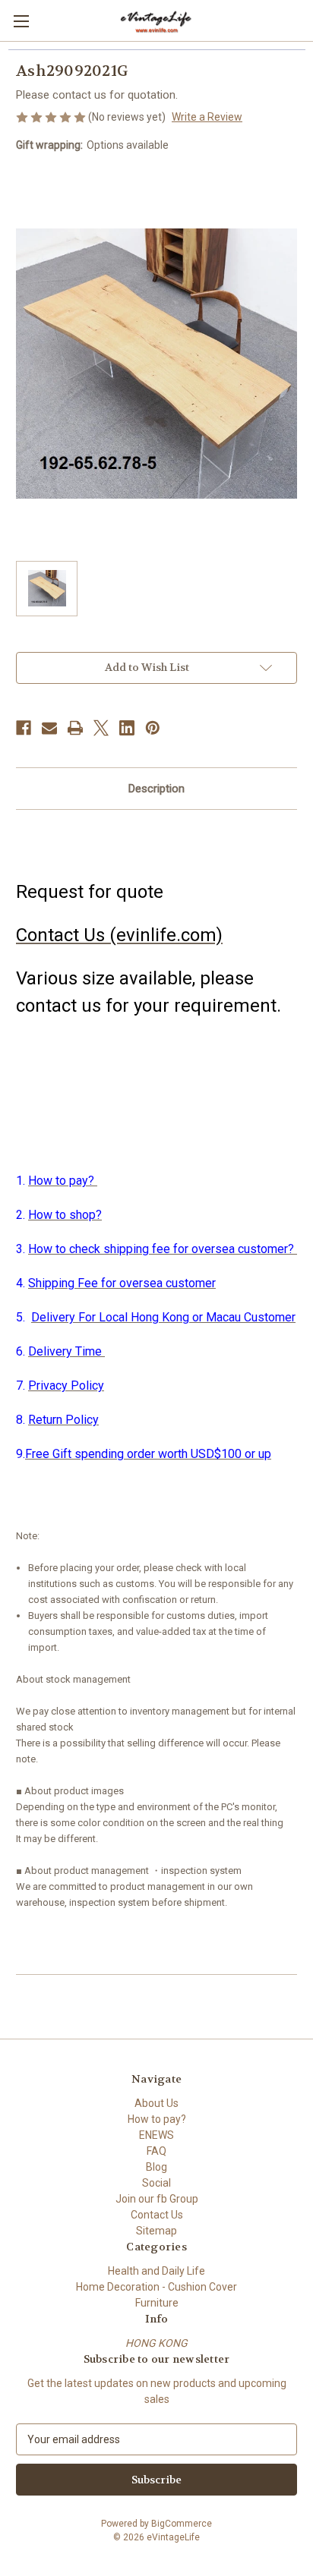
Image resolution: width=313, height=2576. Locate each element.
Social (156, 2183)
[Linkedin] (127, 728)
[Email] (49, 728)
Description (156, 789)
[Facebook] (24, 728)
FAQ (156, 2151)
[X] (101, 728)
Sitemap (156, 2231)
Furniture (157, 2303)
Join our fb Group (157, 2199)
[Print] (75, 728)
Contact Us (157, 2215)
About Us (156, 2103)
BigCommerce (182, 2524)
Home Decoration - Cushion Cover (156, 2287)
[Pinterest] (153, 728)
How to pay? (157, 2119)
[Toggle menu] (21, 21)
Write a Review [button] (207, 117)
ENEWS (156, 2135)
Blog (156, 2167)
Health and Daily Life (156, 2271)
